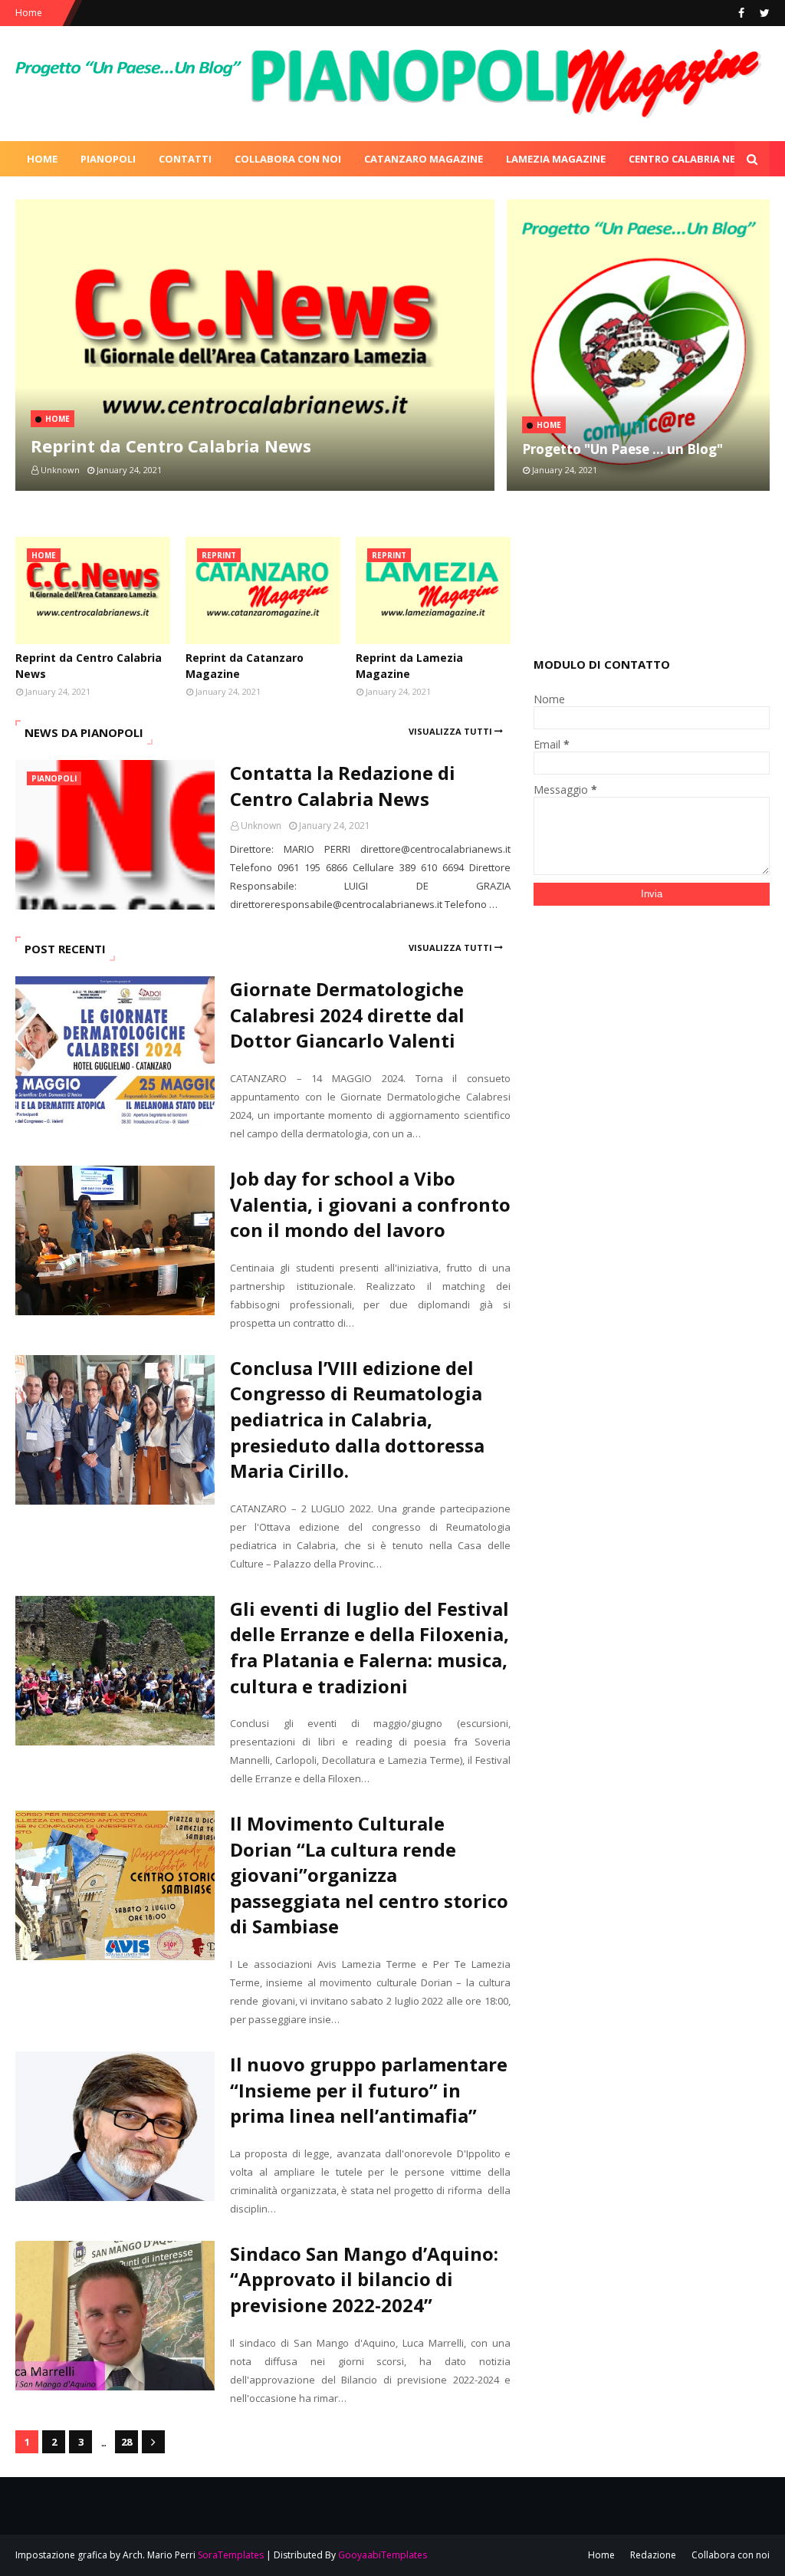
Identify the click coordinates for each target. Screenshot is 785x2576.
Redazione (653, 2555)
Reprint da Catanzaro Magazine (245, 666)
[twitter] (763, 13)
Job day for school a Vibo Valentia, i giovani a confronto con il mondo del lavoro (370, 1204)
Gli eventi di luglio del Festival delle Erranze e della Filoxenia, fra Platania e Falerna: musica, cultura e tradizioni (370, 1647)
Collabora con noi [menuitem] (288, 159)
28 (126, 2442)
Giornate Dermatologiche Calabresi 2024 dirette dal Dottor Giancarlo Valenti (347, 1015)
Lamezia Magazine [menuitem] (556, 159)
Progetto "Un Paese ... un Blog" (622, 449)
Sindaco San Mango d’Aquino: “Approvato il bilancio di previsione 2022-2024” (364, 2279)
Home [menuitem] (42, 159)
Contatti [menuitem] (185, 159)
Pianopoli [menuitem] (108, 159)
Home (29, 13)
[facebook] (741, 13)
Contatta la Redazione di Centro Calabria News (343, 786)
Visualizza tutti (450, 731)
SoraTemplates (231, 2555)
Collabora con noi (731, 2555)
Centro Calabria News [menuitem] (690, 159)
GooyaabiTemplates (383, 2555)
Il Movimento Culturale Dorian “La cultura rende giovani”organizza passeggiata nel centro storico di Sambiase (369, 1875)
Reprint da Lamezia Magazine (409, 666)
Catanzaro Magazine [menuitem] (424, 159)
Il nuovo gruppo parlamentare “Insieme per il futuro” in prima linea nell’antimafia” (369, 2090)
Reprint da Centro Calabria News (171, 446)
